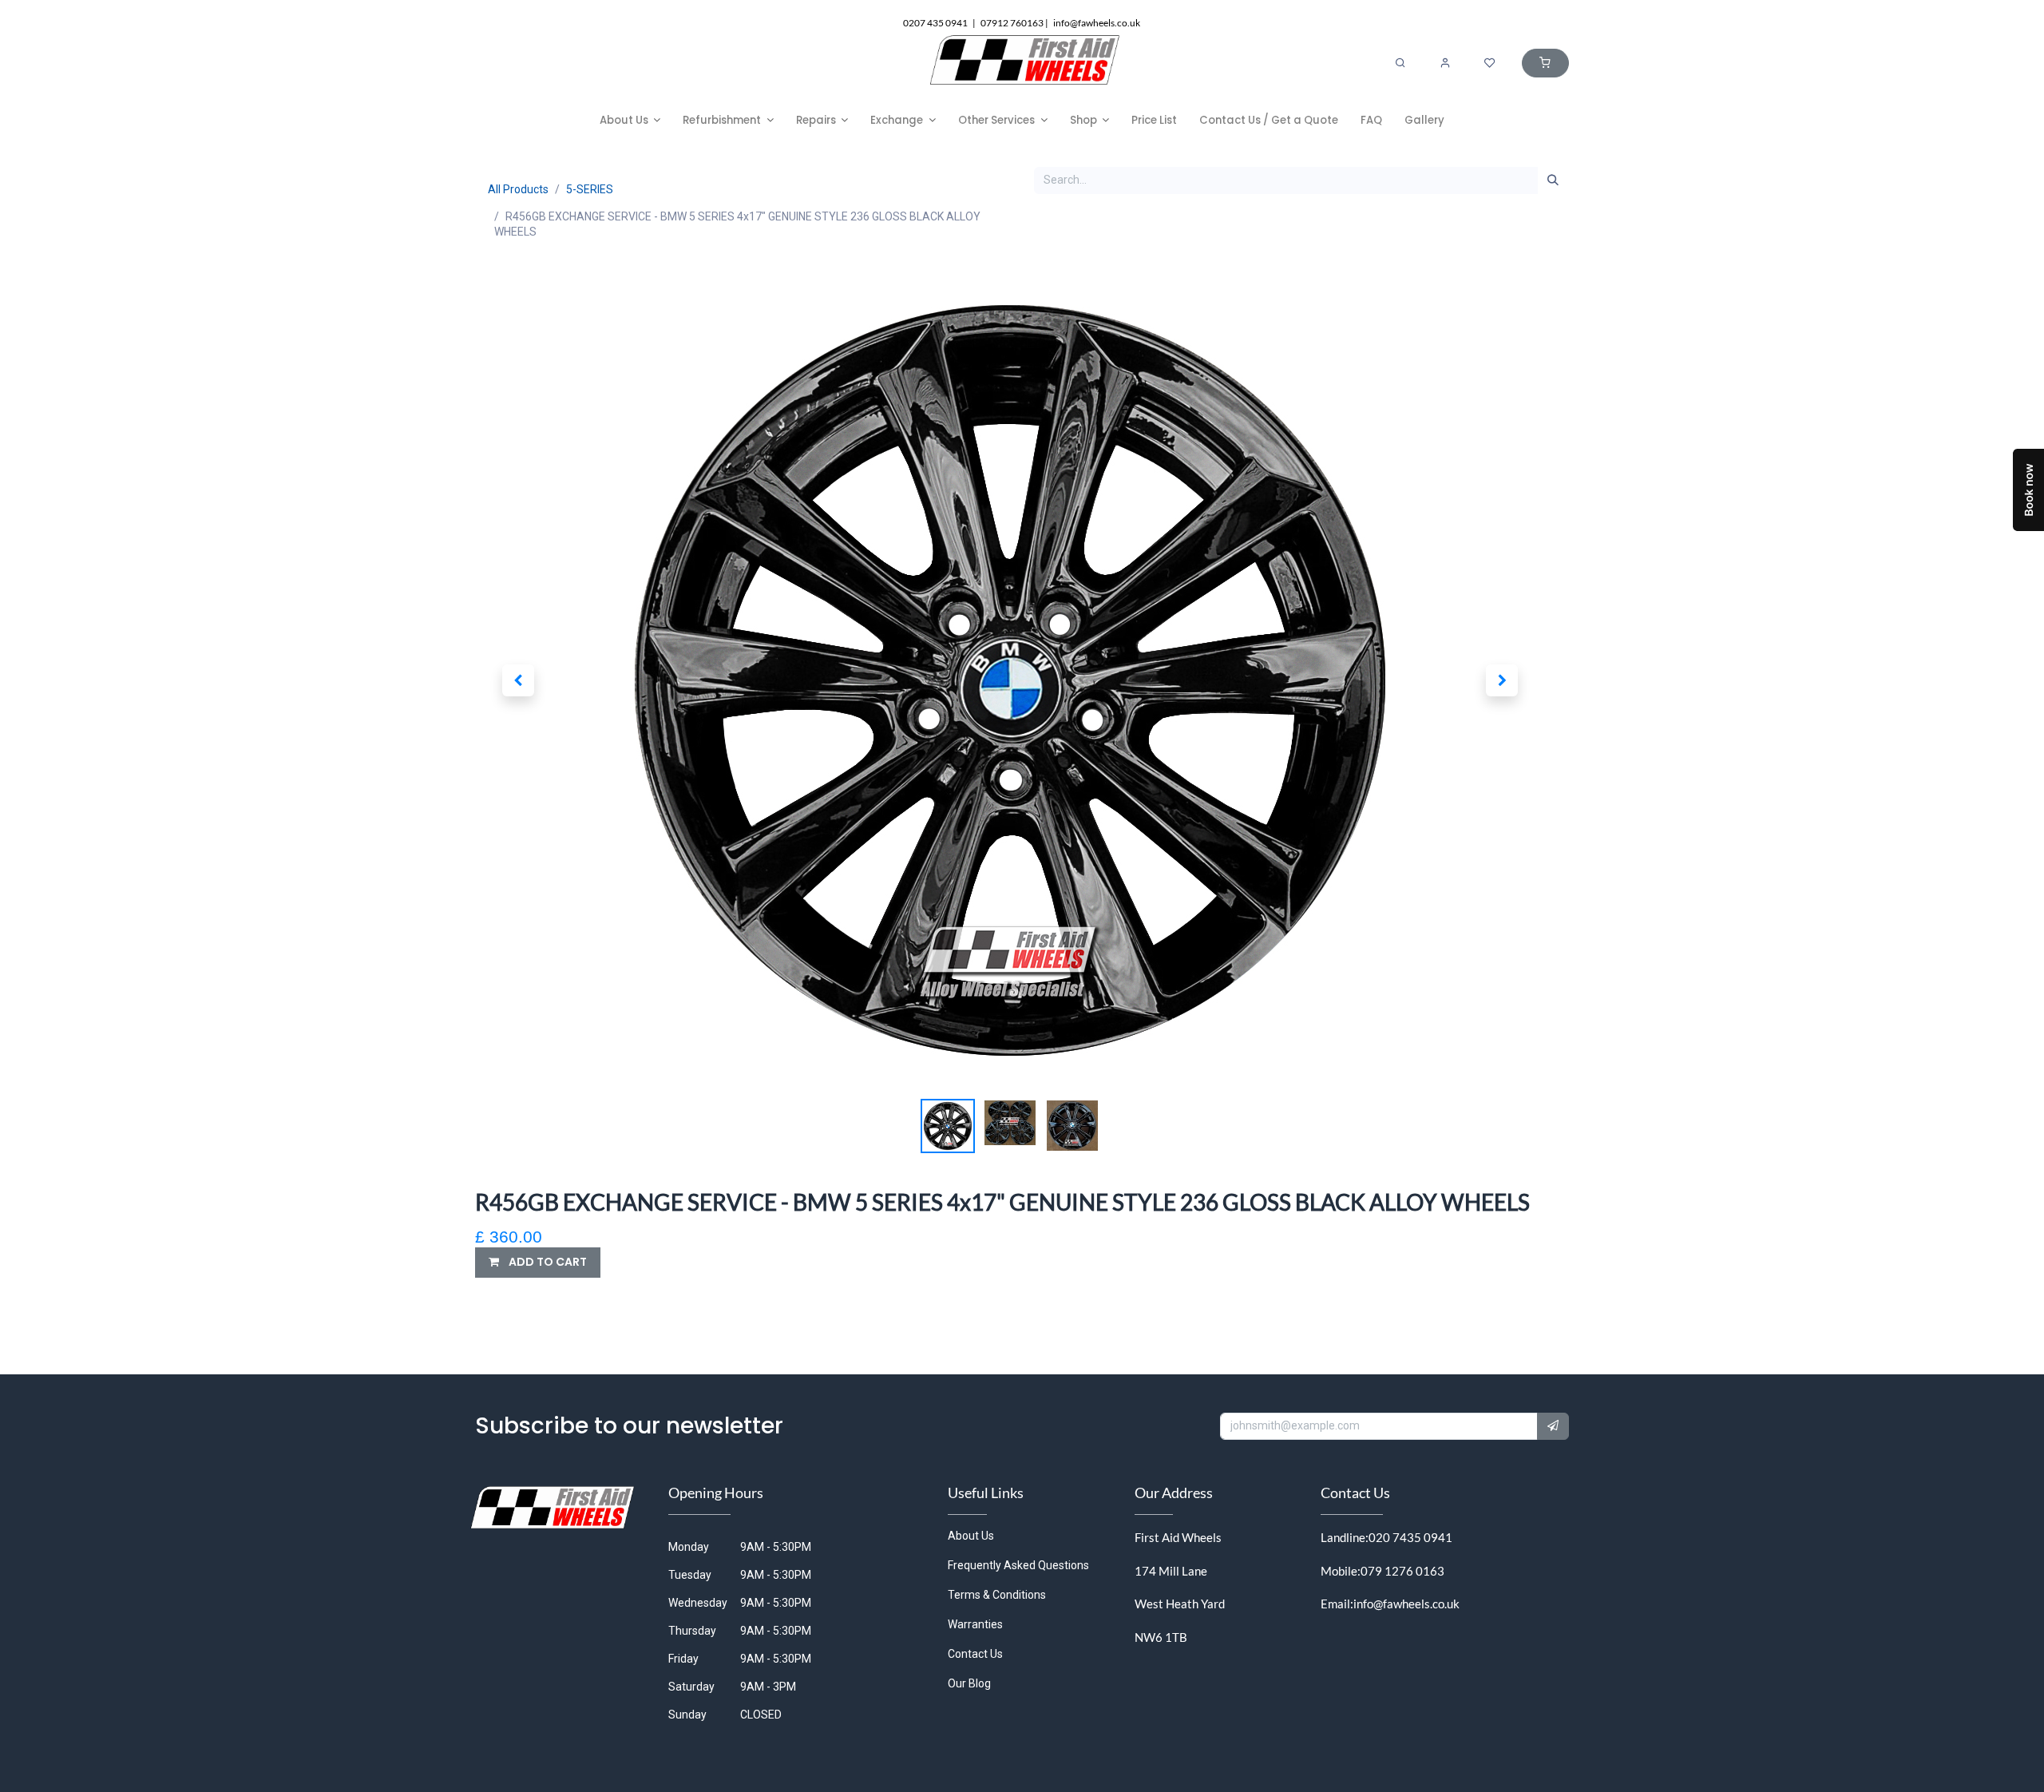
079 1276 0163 (1402, 1571)
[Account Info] (1445, 63)
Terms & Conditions (997, 1595)
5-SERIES (590, 189)
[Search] (1400, 63)
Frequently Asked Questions (1018, 1565)
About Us (971, 1536)
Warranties (975, 1624)
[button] (518, 680)
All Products (518, 189)
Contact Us (975, 1654)
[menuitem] (630, 120)
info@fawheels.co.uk (1406, 1604)
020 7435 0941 (1410, 1537)
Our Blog (969, 1683)
